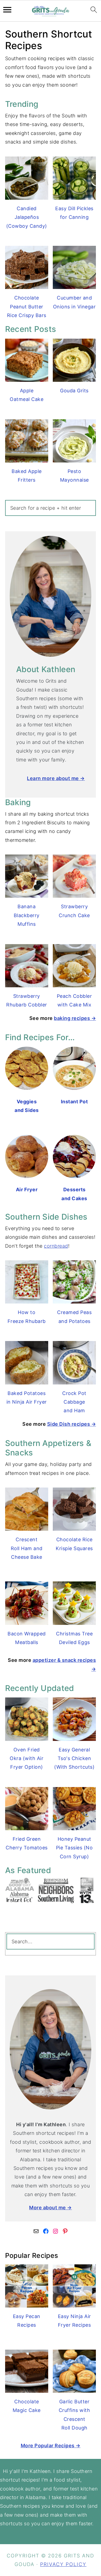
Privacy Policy (63, 2564)
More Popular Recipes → (51, 2446)
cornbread (56, 1246)
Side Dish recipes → (72, 1424)
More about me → (50, 2208)
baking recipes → (75, 1018)
